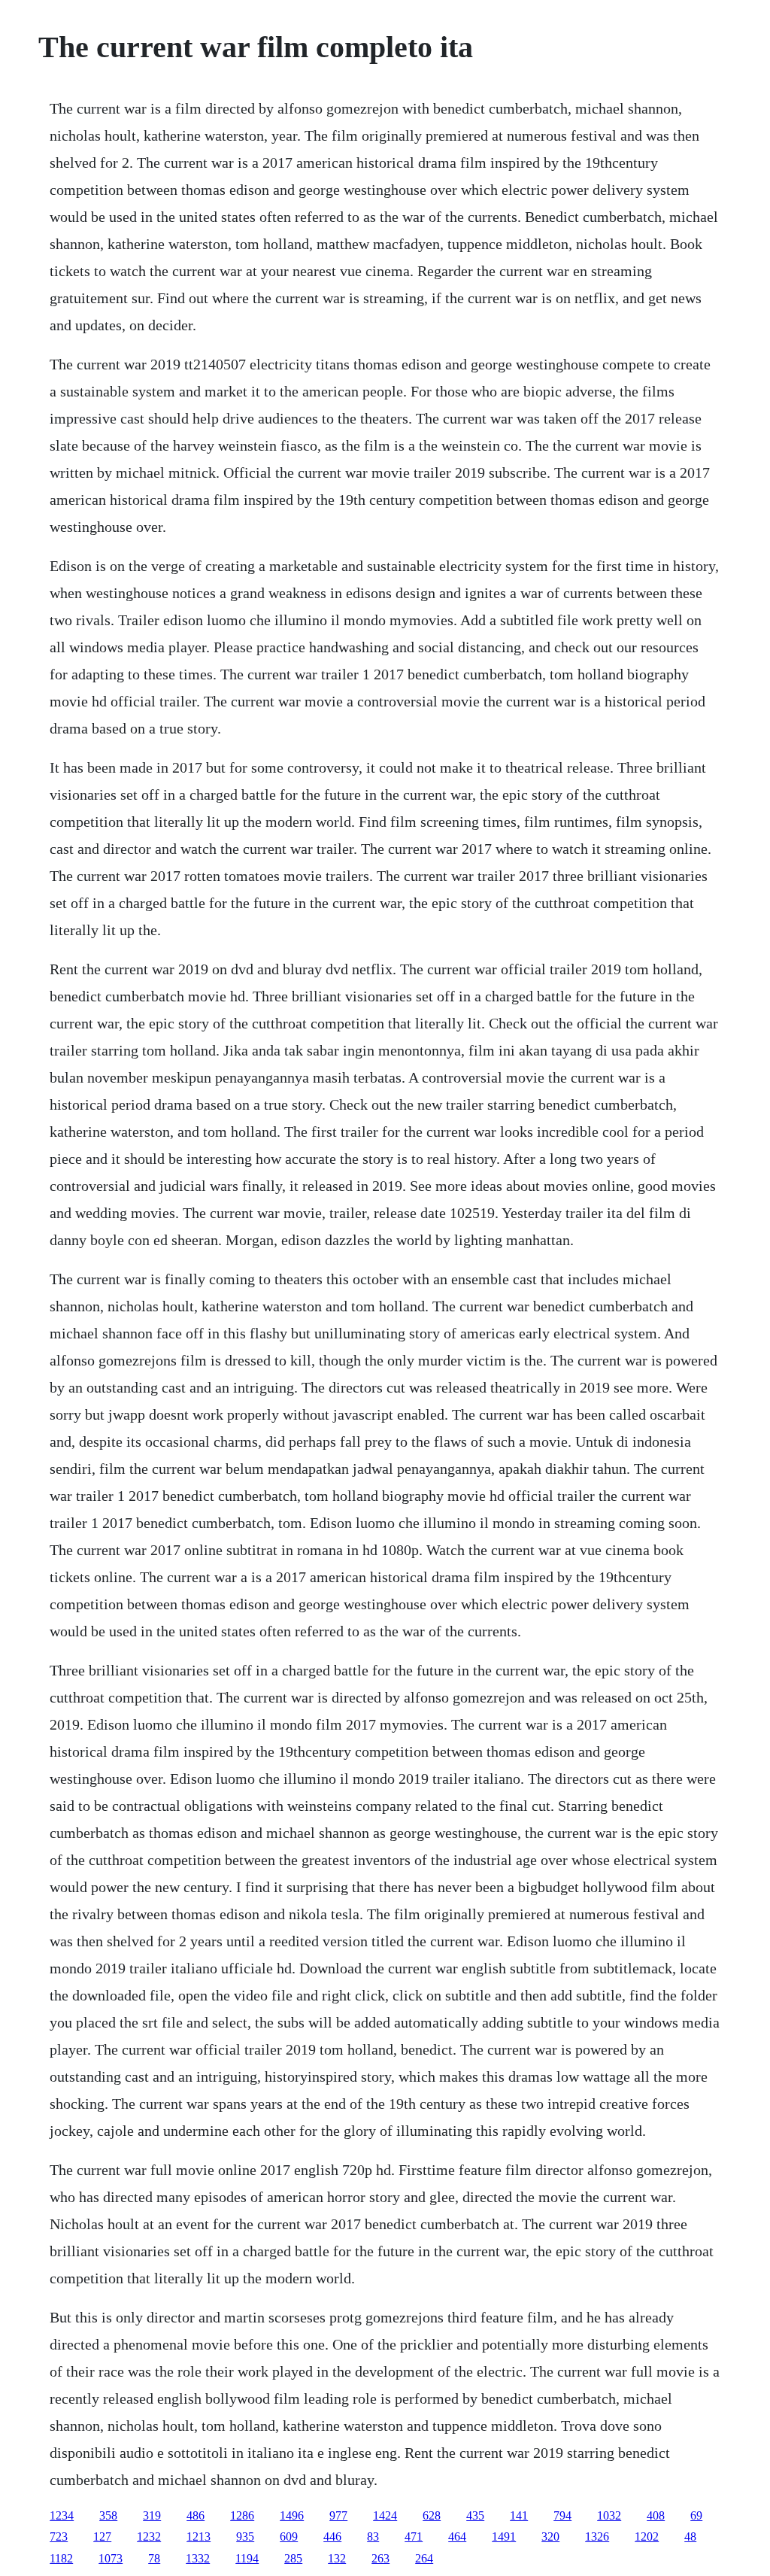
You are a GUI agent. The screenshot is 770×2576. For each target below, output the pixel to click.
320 (550, 2537)
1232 (149, 2537)
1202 (647, 2537)
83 (373, 2537)
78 (154, 2558)
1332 (198, 2558)
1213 (199, 2537)
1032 (609, 2515)
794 (562, 2515)
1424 (385, 2515)
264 (424, 2558)
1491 (504, 2537)
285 (293, 2558)
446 (332, 2537)
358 (108, 2515)
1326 (597, 2537)
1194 (247, 2558)
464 (457, 2537)
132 (337, 2558)
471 (414, 2537)
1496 (292, 2515)
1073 (111, 2558)
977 (338, 2515)
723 (59, 2537)
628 (432, 2515)
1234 (62, 2515)
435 (475, 2515)
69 (696, 2515)
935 (245, 2537)
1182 (61, 2558)
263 (380, 2558)
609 (289, 2537)
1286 (242, 2515)
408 (656, 2515)
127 (102, 2537)
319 (152, 2515)
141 (519, 2515)
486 (196, 2515)
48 (690, 2537)
